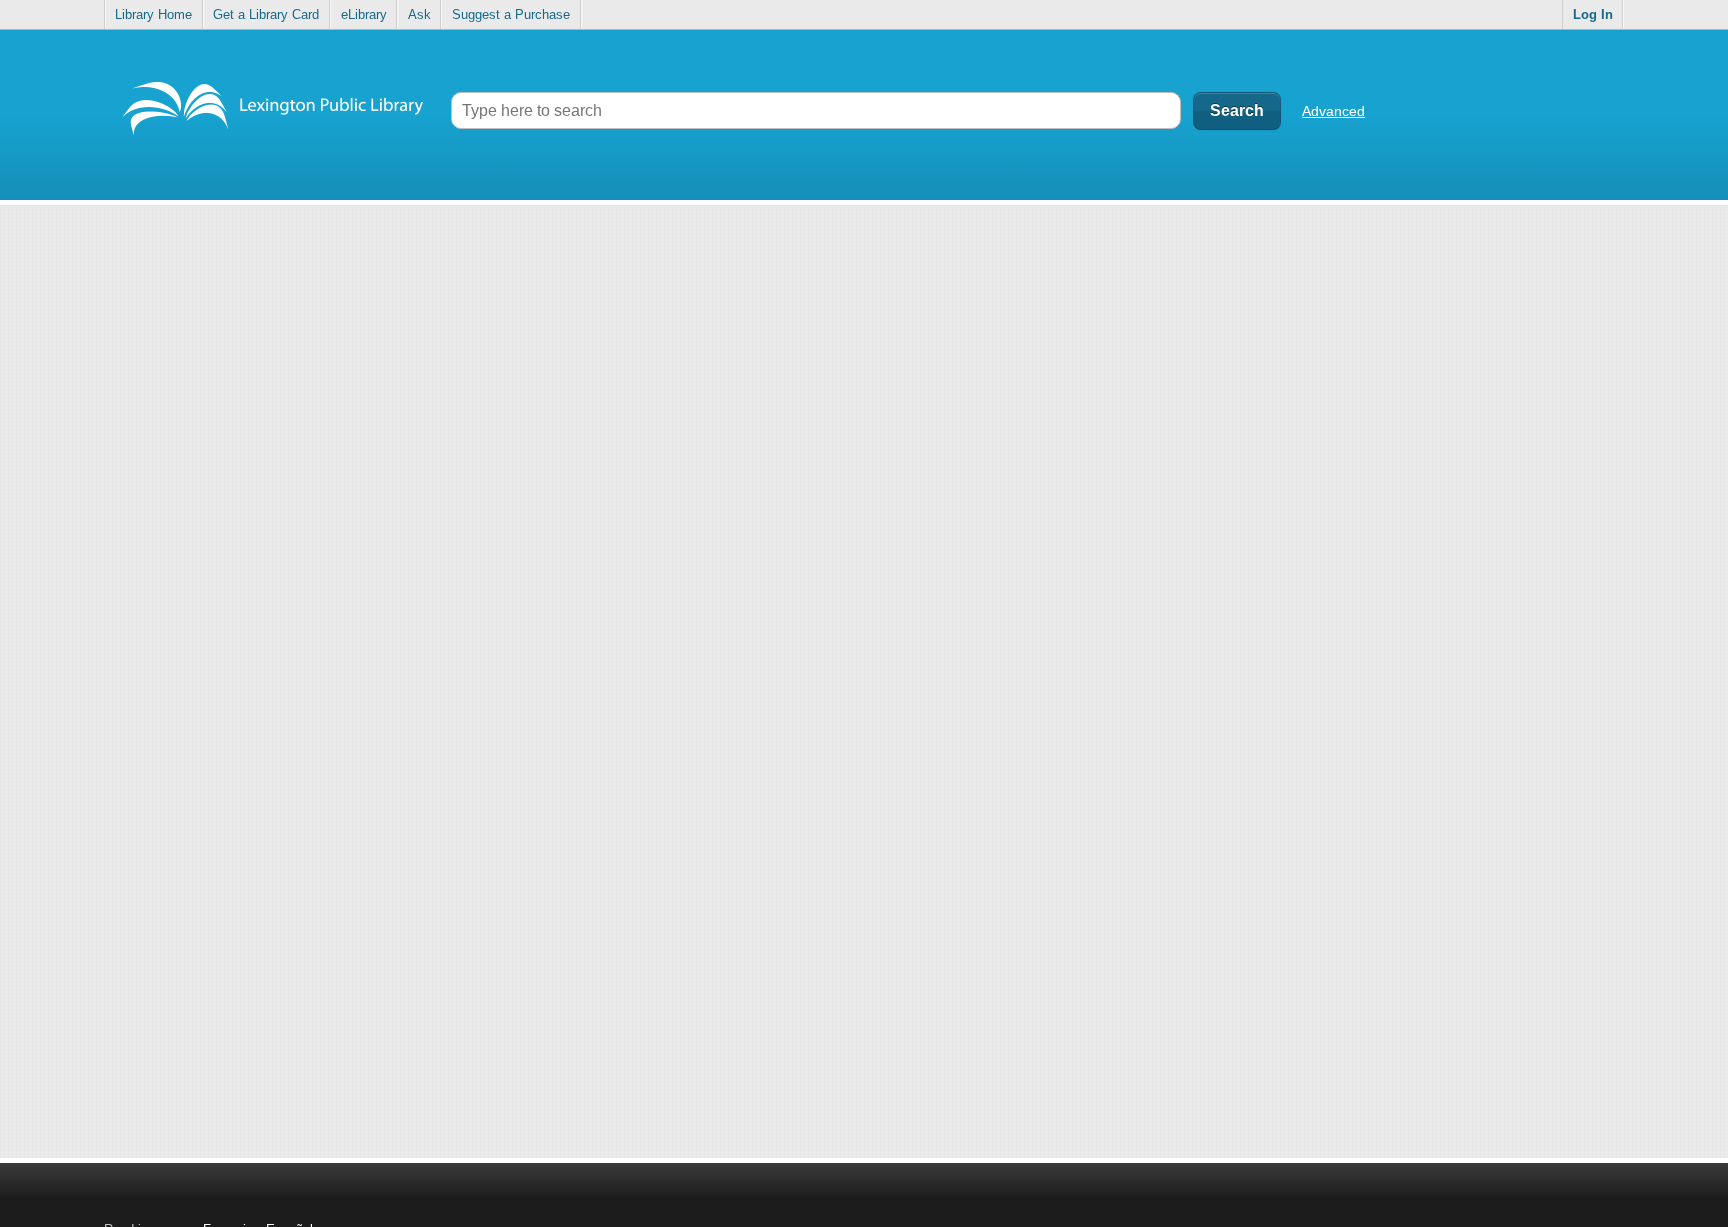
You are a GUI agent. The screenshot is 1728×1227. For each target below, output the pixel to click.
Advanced (1333, 111)
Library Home (153, 14)
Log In (1593, 14)
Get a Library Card (266, 14)
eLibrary (364, 14)
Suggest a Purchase (511, 14)
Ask (419, 14)
